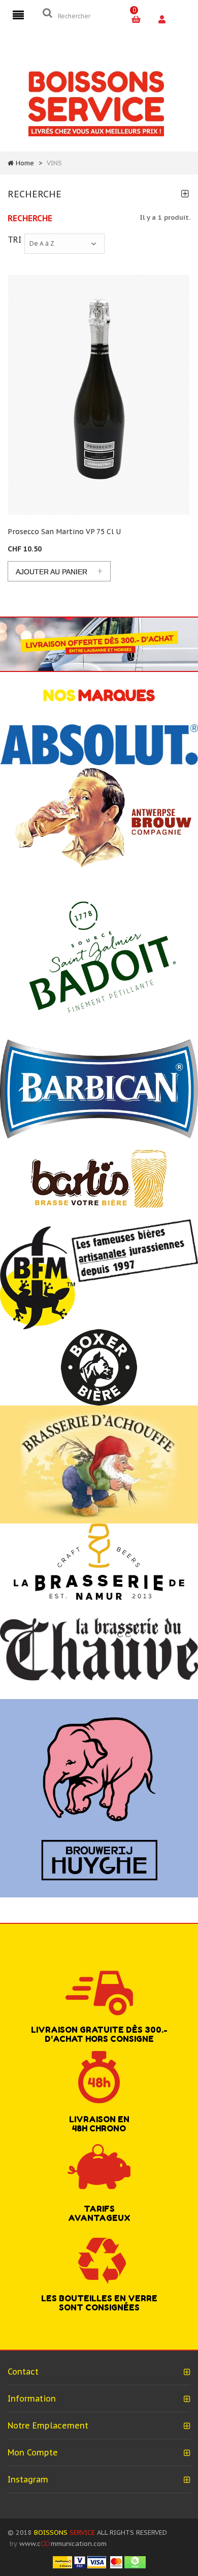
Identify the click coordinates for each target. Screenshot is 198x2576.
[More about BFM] (99, 1274)
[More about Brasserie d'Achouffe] (99, 1464)
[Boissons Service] (96, 103)
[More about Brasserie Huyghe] (99, 1798)
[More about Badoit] (99, 955)
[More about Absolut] (99, 744)
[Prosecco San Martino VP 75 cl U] (99, 395)
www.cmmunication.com (63, 2544)
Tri (14, 239)
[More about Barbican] (99, 1088)
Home (25, 163)
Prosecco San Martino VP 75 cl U (64, 532)
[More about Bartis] (99, 1178)
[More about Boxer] (99, 1367)
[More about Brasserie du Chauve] (99, 1649)
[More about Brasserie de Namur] (99, 1561)
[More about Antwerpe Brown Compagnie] (99, 818)
